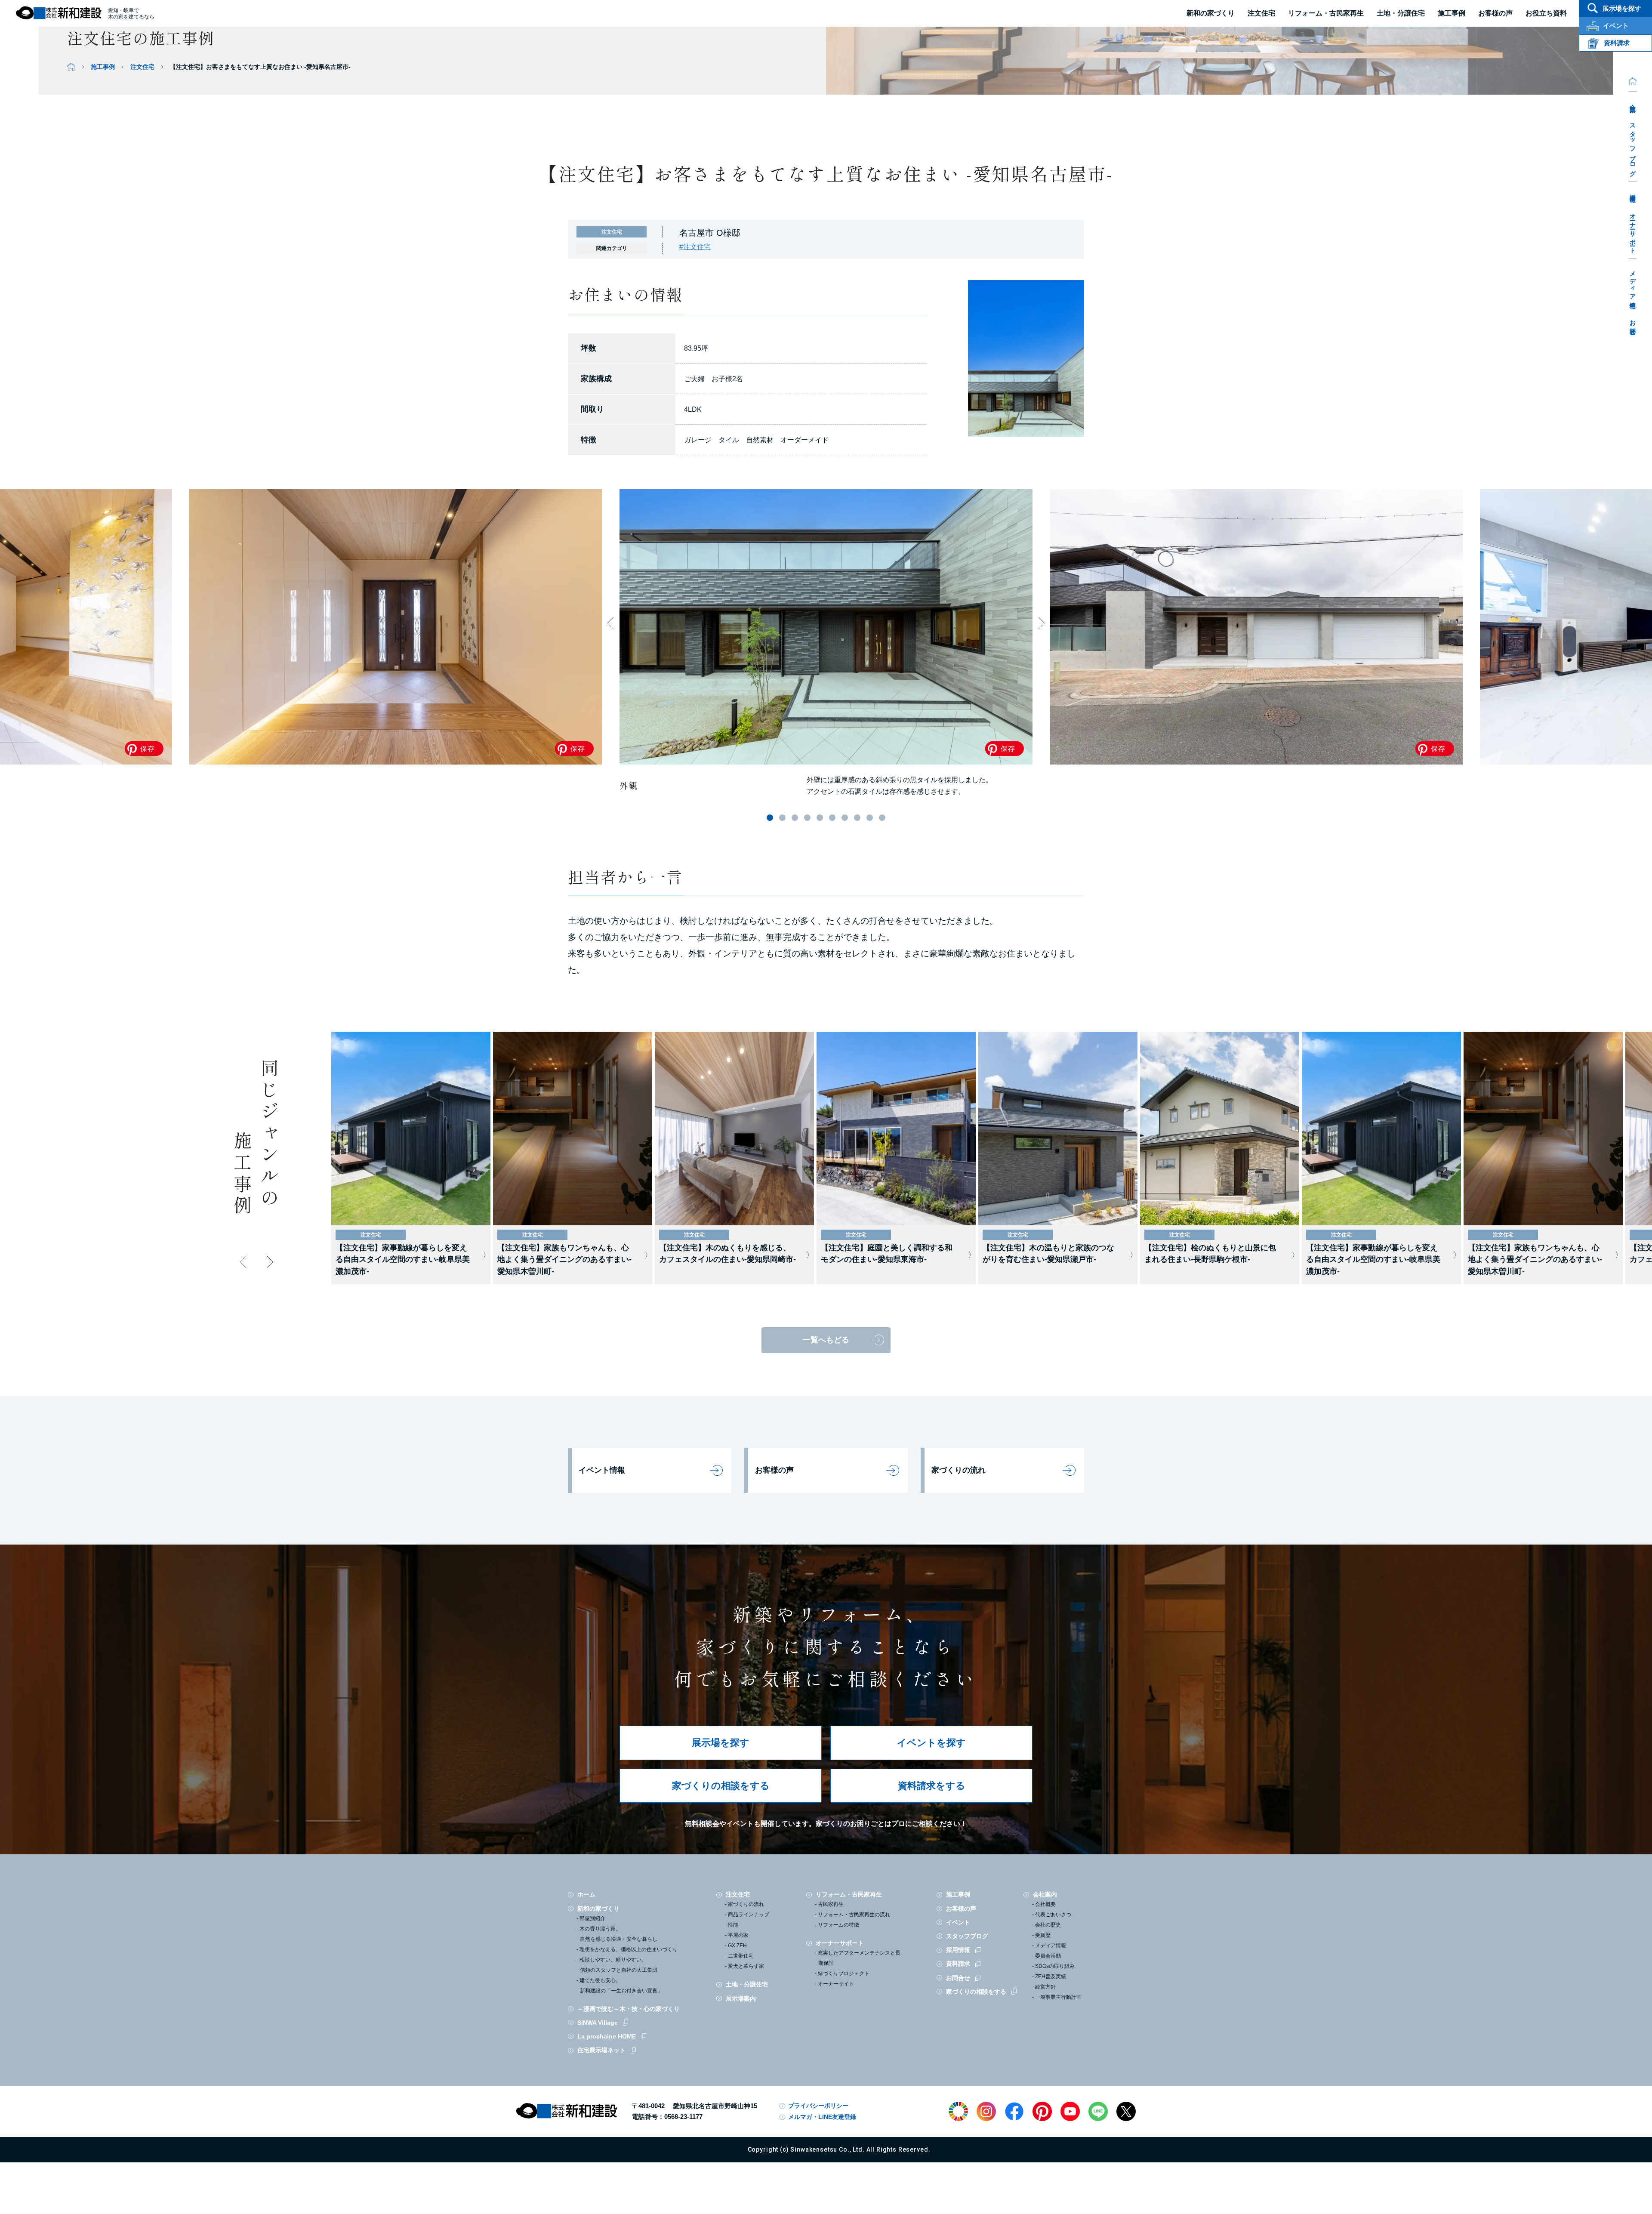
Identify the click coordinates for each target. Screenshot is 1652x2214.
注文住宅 (1261, 13)
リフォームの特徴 (838, 1925)
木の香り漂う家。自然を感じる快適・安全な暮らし (618, 1934)
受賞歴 (1043, 1935)
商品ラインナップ (749, 1915)
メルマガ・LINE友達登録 (822, 2117)
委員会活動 (1048, 1956)
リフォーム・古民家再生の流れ (854, 1915)
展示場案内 (741, 1998)
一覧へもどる (826, 1340)
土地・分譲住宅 (1401, 13)
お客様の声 (774, 1470)
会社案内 (1633, 102)
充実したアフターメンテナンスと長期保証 (859, 1958)
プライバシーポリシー (818, 2106)
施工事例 (103, 67)
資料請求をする (932, 1786)
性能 (733, 1925)
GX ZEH (737, 1946)
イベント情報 (602, 1470)
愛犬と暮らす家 (746, 1966)
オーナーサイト (836, 1984)
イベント (958, 1922)
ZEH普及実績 (1051, 1977)
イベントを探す (931, 1743)
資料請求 (958, 1964)
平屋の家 (738, 1935)
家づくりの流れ (959, 1470)
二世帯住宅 (741, 1956)
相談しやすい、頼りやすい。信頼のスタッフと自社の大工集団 (618, 1965)
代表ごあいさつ (1053, 1915)
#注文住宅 (695, 247)
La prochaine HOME (607, 2036)
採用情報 (1633, 191)
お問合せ (1633, 324)
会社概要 (1045, 1904)
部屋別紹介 (592, 1918)
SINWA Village (598, 2023)
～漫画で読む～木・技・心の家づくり (629, 2009)
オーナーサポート (1633, 230)
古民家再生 (831, 1904)
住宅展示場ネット (601, 2050)
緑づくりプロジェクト (844, 1973)
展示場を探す (721, 1743)
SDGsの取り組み (1055, 1966)
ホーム (586, 1894)
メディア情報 (1633, 283)
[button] (770, 818)
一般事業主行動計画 (1058, 1997)
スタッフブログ (1633, 146)
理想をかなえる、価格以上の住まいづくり (629, 1949)
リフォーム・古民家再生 (1326, 13)
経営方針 (1045, 1987)
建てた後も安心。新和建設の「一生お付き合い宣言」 (621, 1986)
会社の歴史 (1048, 1925)
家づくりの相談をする (721, 1786)
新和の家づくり (1211, 13)
